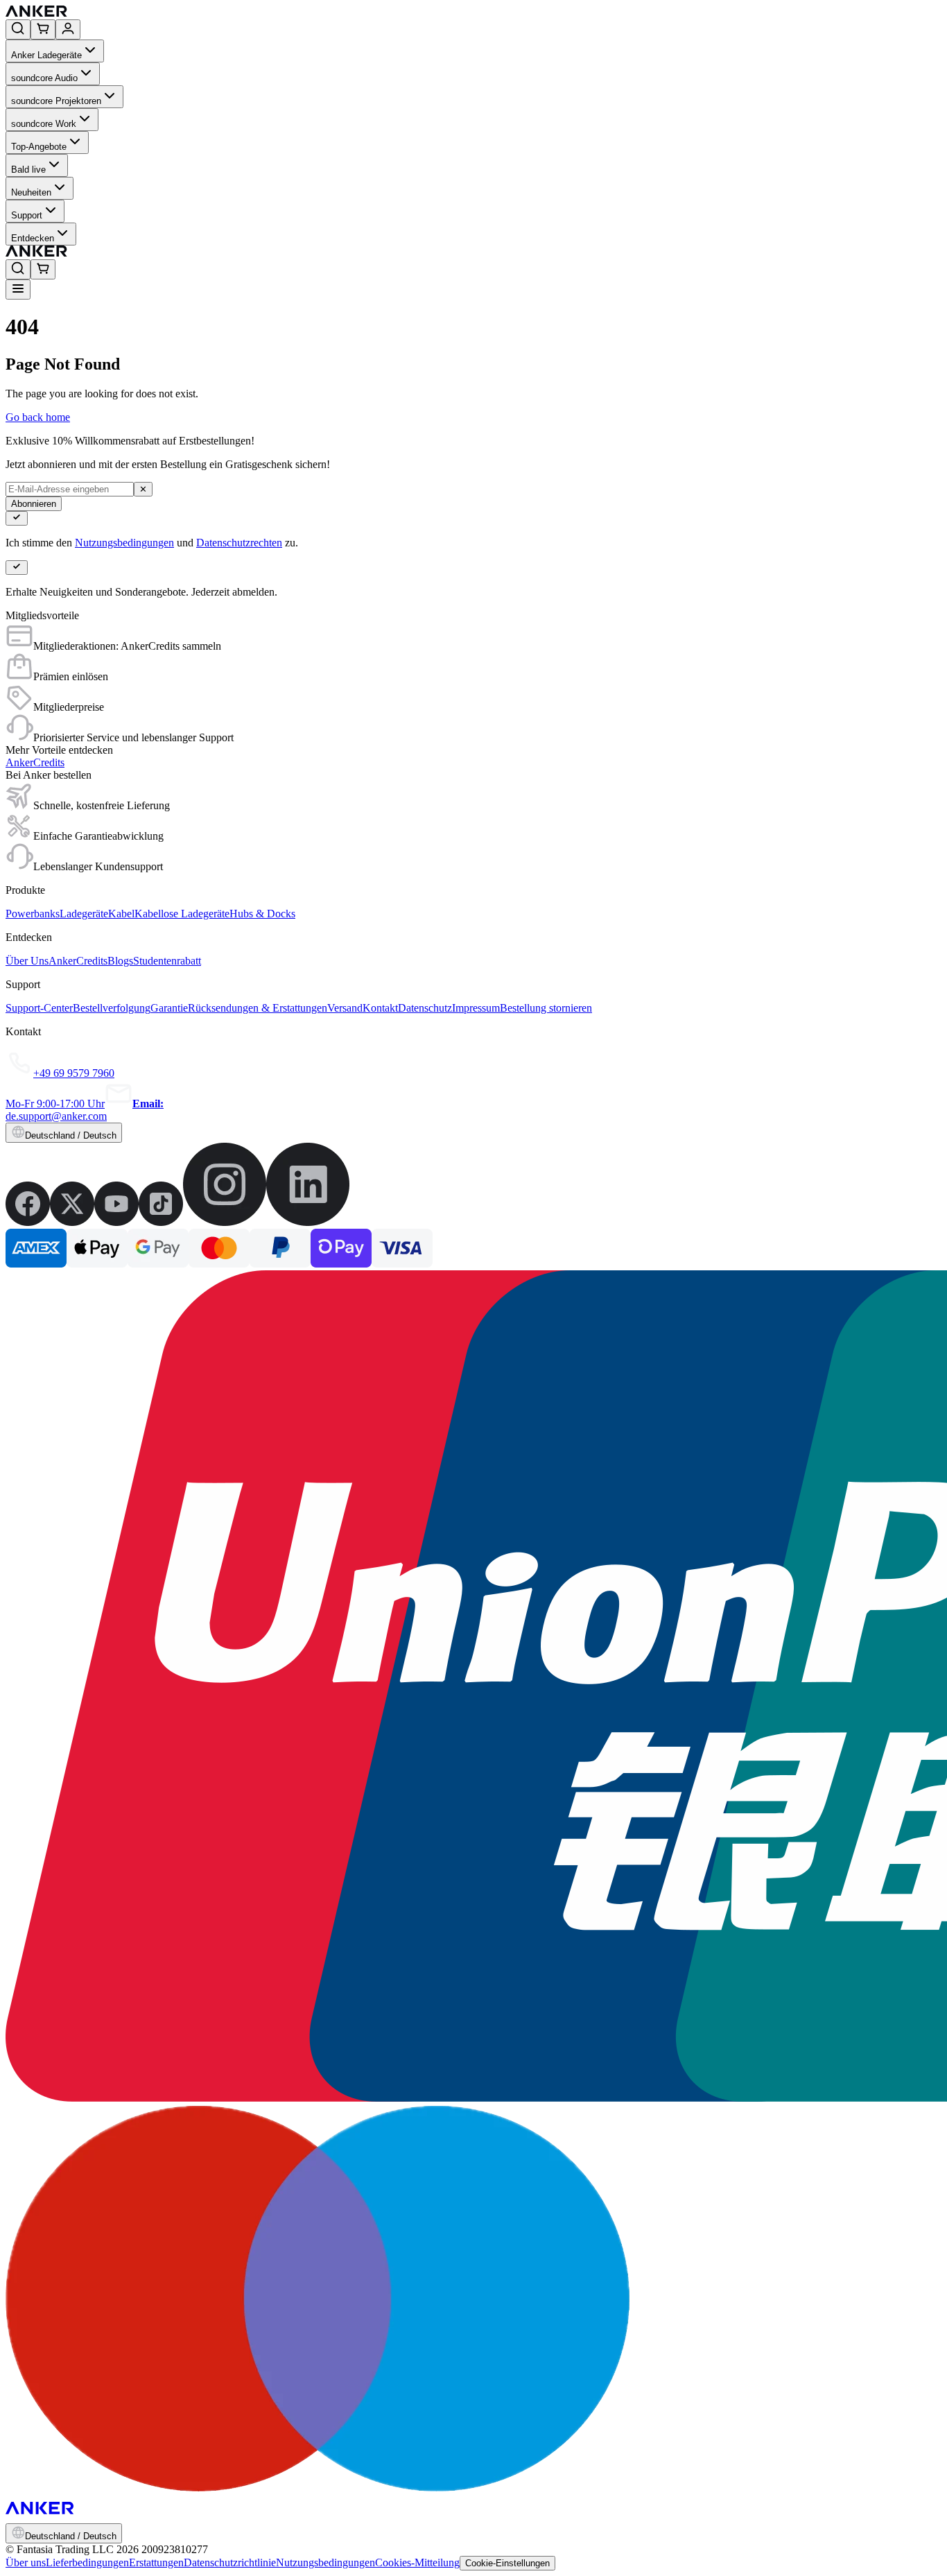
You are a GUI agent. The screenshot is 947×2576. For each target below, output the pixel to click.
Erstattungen (156, 2562)
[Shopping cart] (43, 29)
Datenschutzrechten (239, 543)
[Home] (138, 13)
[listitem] (28, 1222)
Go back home (38, 417)
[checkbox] (17, 518)
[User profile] (68, 29)
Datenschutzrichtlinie (230, 2562)
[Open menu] (18, 289)
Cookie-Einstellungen (507, 2563)
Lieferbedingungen (87, 2562)
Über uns (26, 2562)
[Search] (18, 29)
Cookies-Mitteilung (417, 2562)
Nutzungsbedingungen (124, 543)
